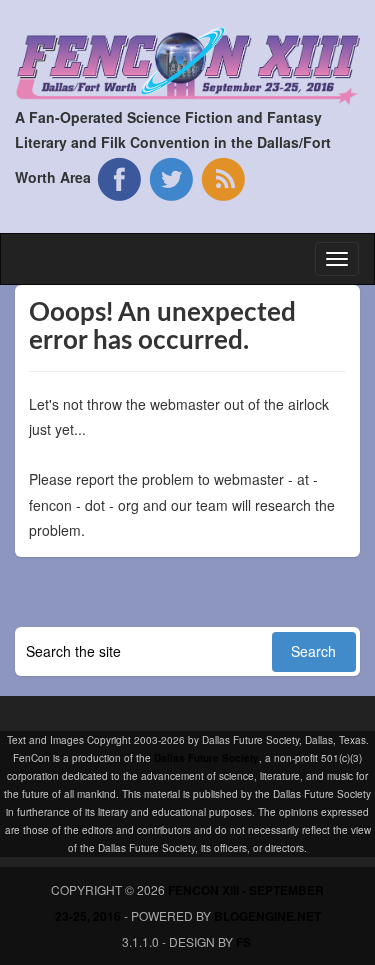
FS (243, 942)
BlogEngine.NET (267, 916)
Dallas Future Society (206, 758)
